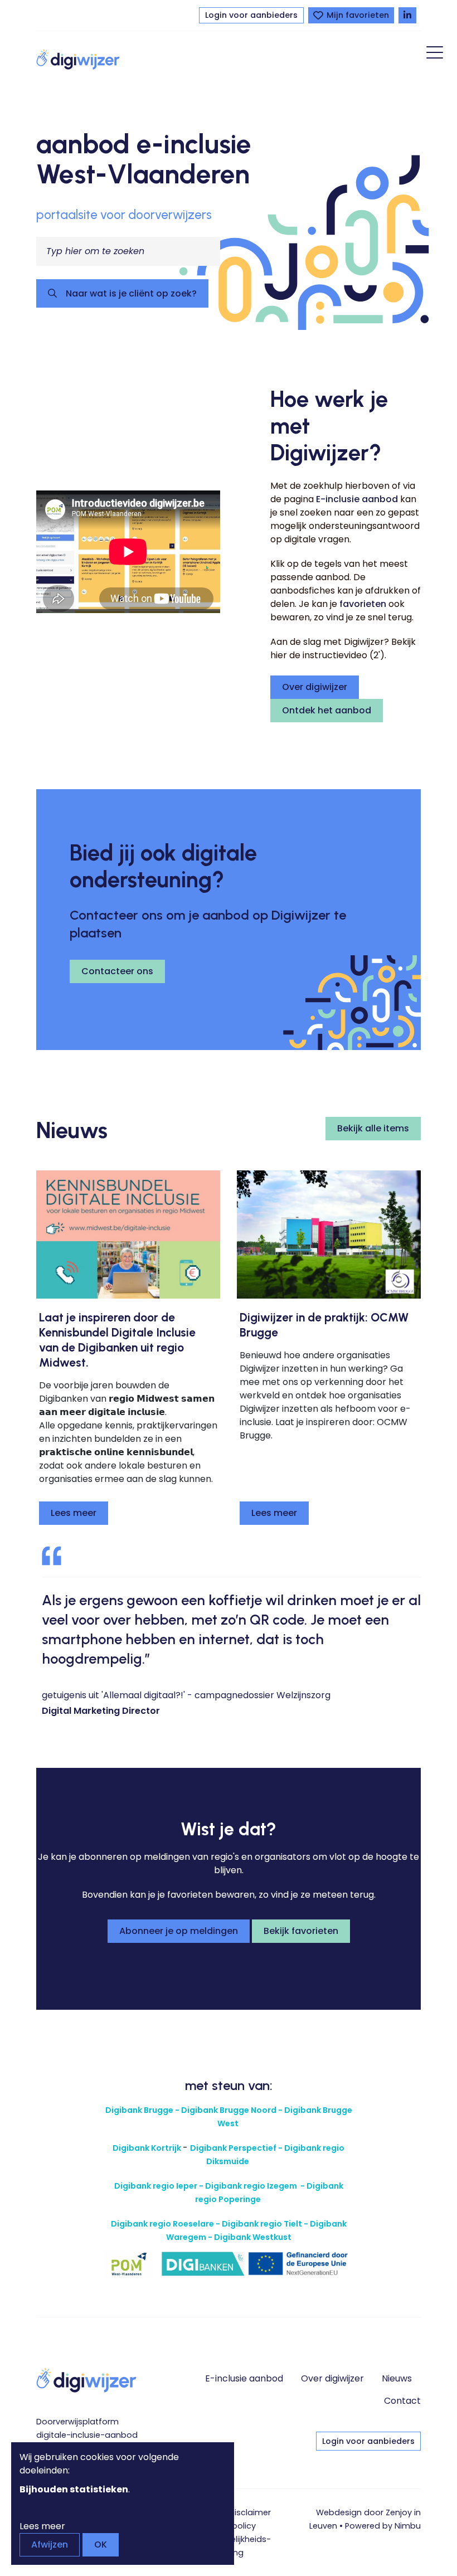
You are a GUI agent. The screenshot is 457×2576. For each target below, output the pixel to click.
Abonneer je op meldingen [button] (179, 1931)
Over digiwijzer (315, 687)
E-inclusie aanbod (357, 499)
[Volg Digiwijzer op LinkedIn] (407, 15)
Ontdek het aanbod (327, 710)
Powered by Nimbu (383, 2526)
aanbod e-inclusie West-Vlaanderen (144, 159)
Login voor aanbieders (251, 15)
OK (101, 2545)
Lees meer (74, 1513)
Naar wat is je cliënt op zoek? (130, 293)
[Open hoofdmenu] (435, 54)
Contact (402, 2401)
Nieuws (397, 2378)
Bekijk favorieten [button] (301, 1931)
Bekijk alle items (373, 1128)
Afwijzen (50, 2545)
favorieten (363, 604)
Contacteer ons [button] (117, 971)
